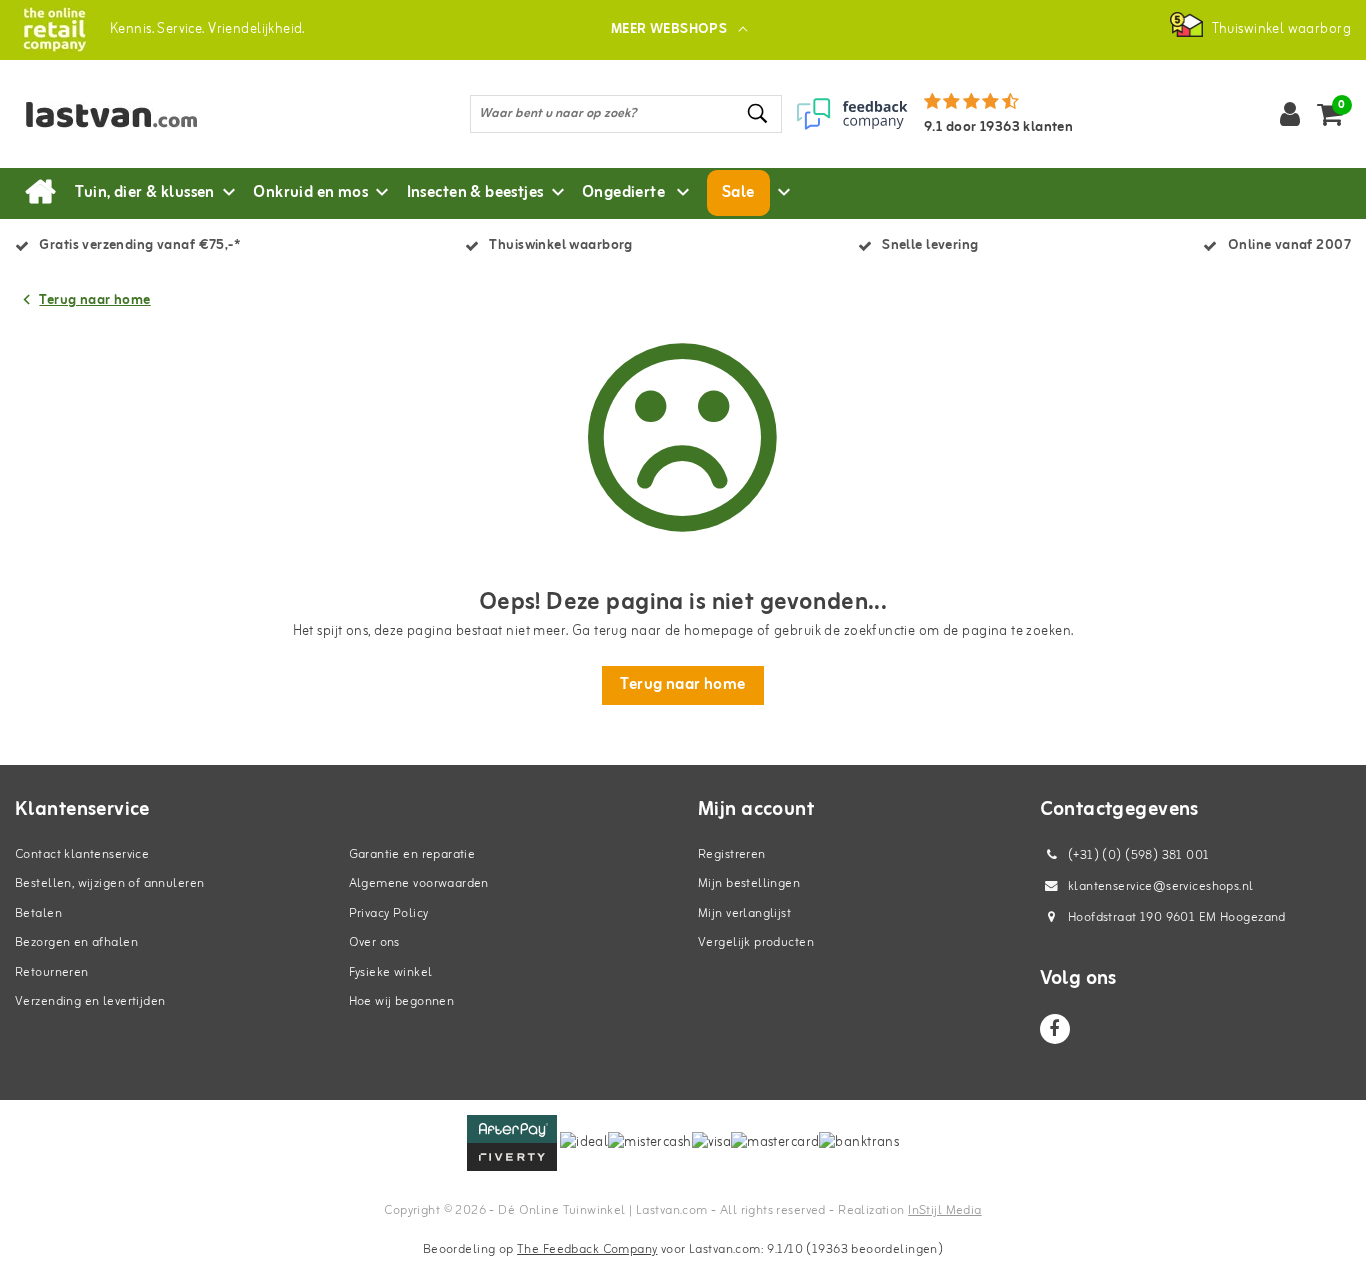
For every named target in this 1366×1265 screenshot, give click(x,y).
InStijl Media (944, 1210)
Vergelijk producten (756, 942)
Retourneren (52, 972)
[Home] (40, 193)
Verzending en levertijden (90, 1001)
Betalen (38, 913)
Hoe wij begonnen (402, 1001)
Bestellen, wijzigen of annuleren (109, 883)
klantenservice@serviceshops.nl (1161, 886)
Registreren (732, 854)
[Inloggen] (1290, 114)
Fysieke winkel (391, 972)
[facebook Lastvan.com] (1055, 1029)
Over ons (374, 942)
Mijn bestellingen (749, 883)
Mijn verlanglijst (744, 913)
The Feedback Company (587, 1249)
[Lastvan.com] (54, 29)
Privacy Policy (389, 913)
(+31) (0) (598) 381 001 (1137, 855)
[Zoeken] (758, 113)
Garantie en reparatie (412, 854)
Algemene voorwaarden (419, 883)
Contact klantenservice (82, 854)
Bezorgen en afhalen (76, 942)
